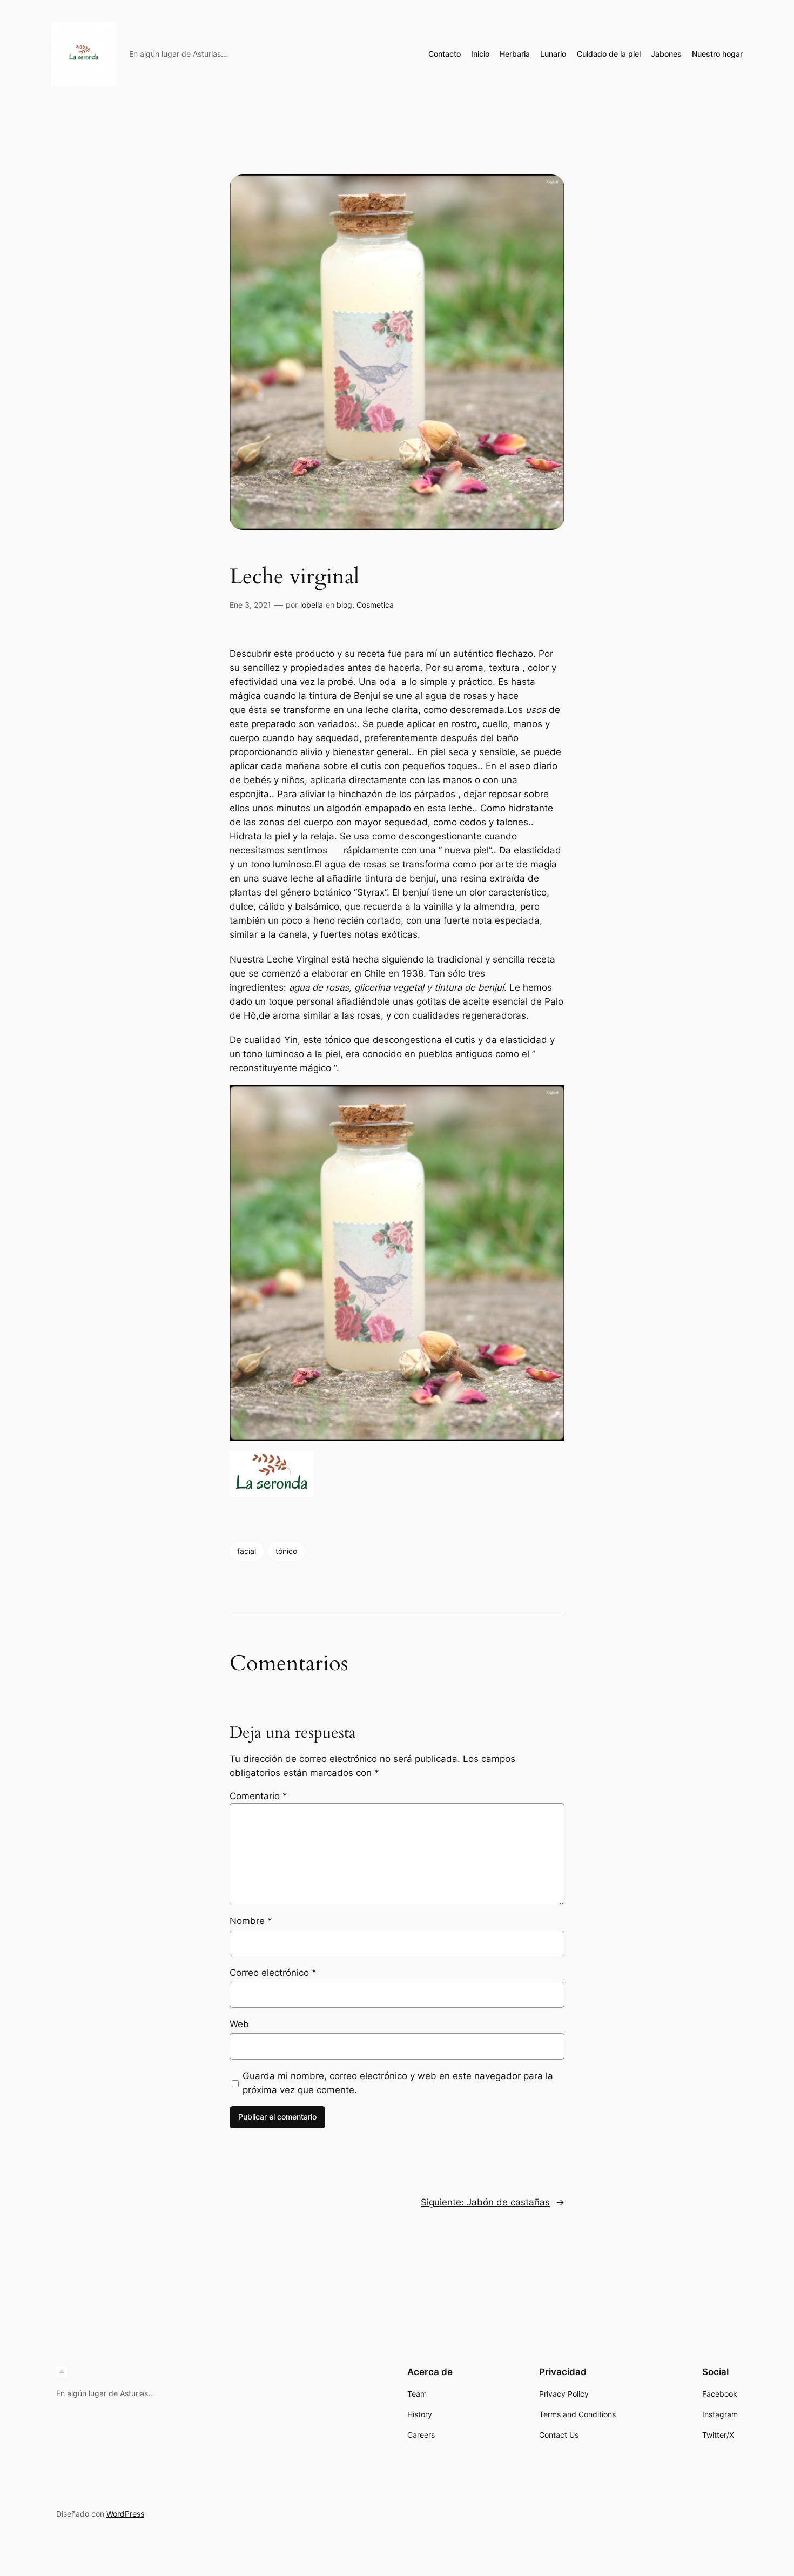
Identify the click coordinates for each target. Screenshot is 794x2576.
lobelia (312, 605)
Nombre (251, 1921)
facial (247, 1551)
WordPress (125, 2514)
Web (239, 2024)
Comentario (258, 1796)
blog (344, 605)
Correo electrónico (273, 1973)
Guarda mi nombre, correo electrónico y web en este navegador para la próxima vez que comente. (398, 2083)
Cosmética (375, 605)
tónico (286, 1551)
